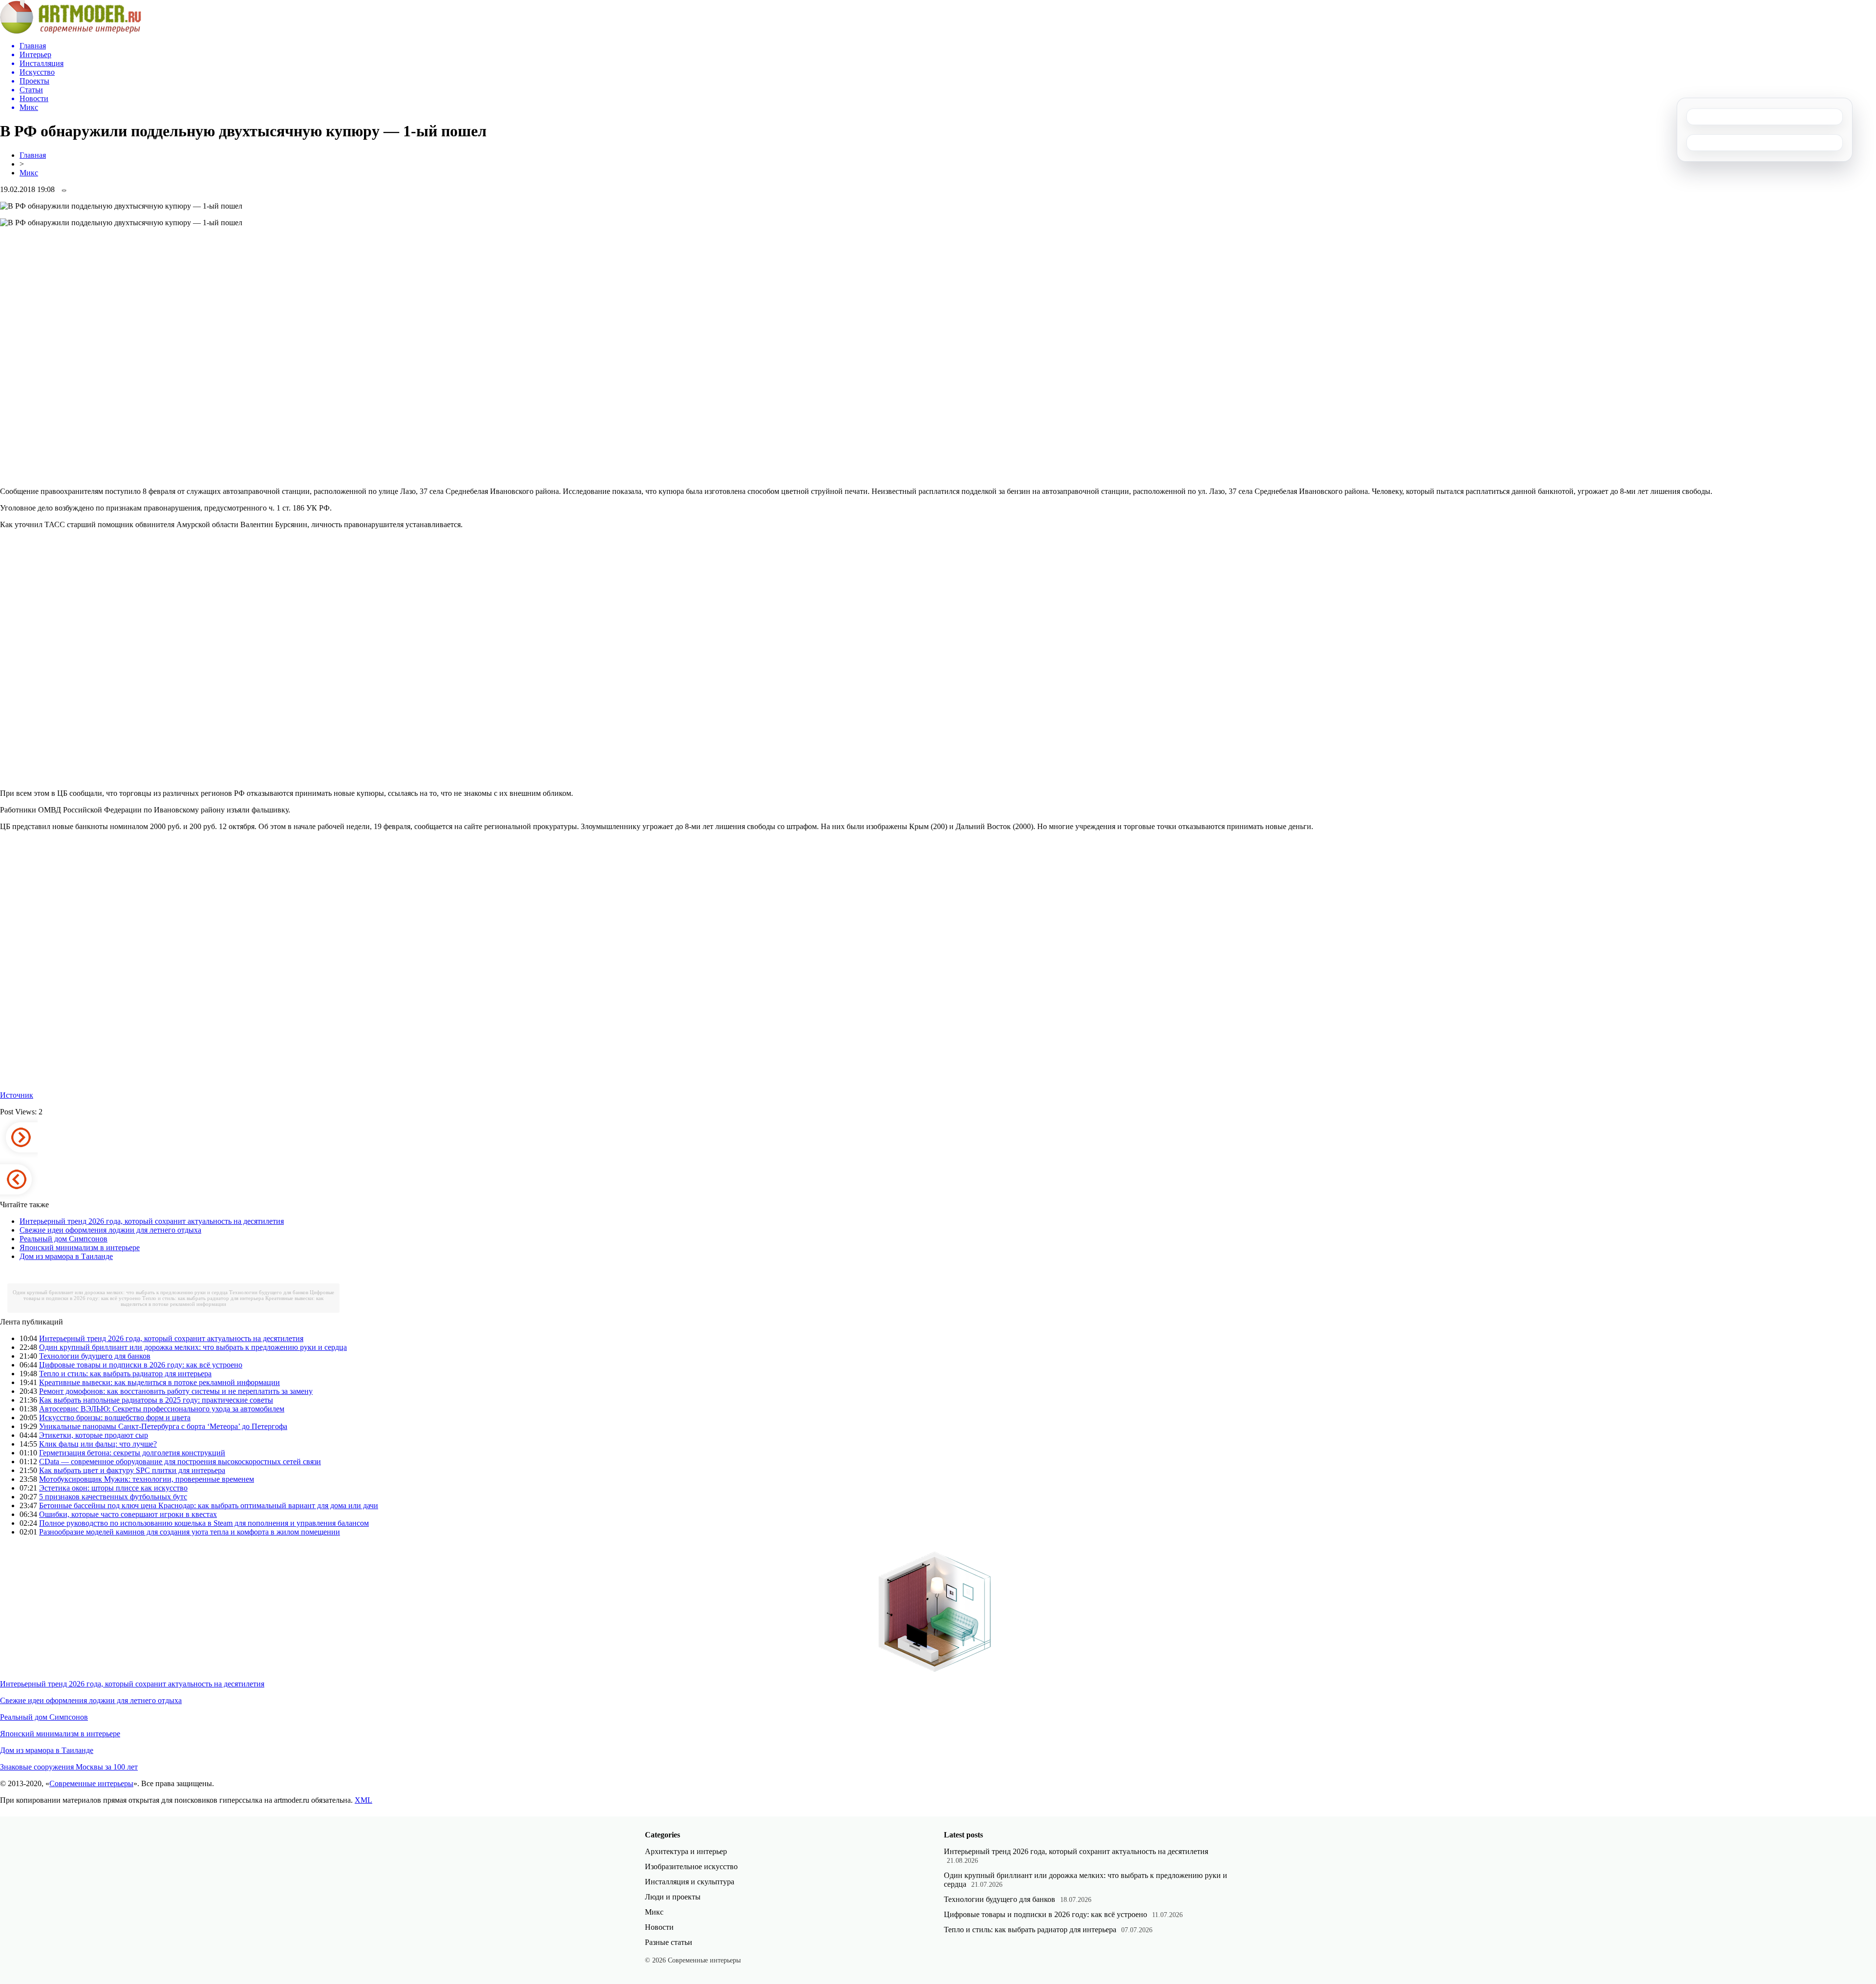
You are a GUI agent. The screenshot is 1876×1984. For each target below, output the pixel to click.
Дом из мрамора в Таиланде (66, 1256)
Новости (659, 1927)
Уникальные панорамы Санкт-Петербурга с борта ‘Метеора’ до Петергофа (163, 1426)
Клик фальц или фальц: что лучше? (98, 1444)
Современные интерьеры (91, 1783)
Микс (29, 173)
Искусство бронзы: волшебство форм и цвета (115, 1418)
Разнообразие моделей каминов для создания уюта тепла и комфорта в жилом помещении (190, 1532)
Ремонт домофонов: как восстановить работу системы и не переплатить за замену (176, 1391)
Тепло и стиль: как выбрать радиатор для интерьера (203, 1298)
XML (363, 1800)
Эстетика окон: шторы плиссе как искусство (113, 1488)
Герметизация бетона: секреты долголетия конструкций (132, 1453)
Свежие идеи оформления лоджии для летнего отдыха (110, 1230)
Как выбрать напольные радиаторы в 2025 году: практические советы (156, 1400)
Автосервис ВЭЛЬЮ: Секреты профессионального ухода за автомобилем (162, 1409)
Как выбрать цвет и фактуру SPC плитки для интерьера (132, 1470)
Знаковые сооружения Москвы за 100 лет (69, 1767)
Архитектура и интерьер (686, 1851)
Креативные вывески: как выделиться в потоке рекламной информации (222, 1301)
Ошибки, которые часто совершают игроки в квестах (128, 1514)
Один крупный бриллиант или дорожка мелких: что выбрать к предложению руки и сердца (120, 1292)
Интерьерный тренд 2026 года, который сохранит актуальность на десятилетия (152, 1221)
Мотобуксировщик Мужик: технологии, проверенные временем (147, 1479)
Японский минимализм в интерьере (80, 1248)
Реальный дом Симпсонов (64, 1239)
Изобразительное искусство (691, 1867)
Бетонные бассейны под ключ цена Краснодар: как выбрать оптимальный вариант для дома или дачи (209, 1505)
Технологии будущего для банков (269, 1292)
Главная (33, 155)
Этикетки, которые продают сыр (94, 1435)
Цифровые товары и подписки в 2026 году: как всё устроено (141, 1365)
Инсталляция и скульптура (690, 1882)
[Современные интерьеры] (71, 31)
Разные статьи (669, 1942)
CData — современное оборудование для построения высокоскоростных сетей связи (180, 1461)
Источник (17, 1095)
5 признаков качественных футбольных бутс (113, 1497)
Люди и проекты (673, 1897)
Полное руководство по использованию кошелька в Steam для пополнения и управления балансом (204, 1523)
